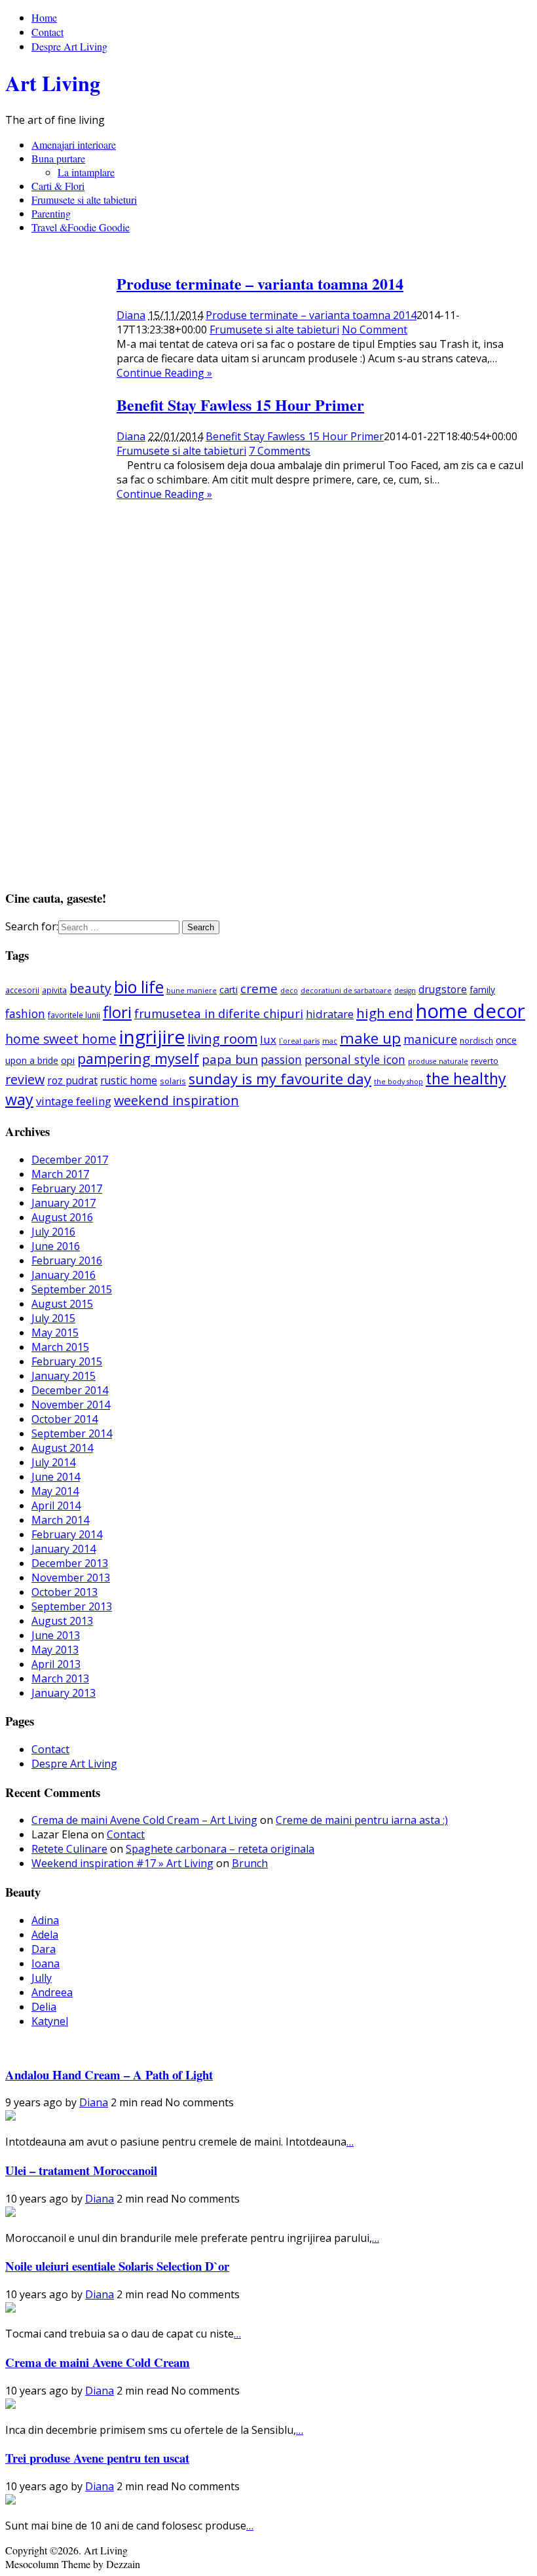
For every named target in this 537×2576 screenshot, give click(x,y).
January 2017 (64, 1203)
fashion (25, 1013)
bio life (139, 987)
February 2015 (67, 1361)
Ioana (46, 1963)
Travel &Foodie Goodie (81, 227)
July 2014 (53, 1462)
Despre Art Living (69, 46)
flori (117, 1012)
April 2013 (56, 1664)
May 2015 (55, 1333)
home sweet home (61, 1039)
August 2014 (62, 1448)
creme (259, 988)
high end (385, 1013)
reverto (485, 1061)
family (482, 990)
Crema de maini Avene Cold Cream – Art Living (144, 1820)
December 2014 (70, 1390)
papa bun (230, 1059)
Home (44, 17)
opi (68, 1060)
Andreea (52, 1992)
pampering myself (138, 1058)
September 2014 (72, 1433)
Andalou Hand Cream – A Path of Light (109, 2074)
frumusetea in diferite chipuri (219, 1013)
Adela (45, 1935)
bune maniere (192, 991)
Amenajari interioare (74, 144)
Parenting (51, 213)
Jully (42, 1978)
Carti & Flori (58, 186)
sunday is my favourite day (280, 1079)
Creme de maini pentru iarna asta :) (362, 1820)
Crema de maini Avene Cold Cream (98, 2362)
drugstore (443, 989)
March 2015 (60, 1347)
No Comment (375, 330)
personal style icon (355, 1059)
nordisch (476, 1040)
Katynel (50, 2021)
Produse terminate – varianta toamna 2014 (260, 283)
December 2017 (70, 1160)
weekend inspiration (176, 1100)
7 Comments (280, 451)
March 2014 (60, 1520)
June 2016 (56, 1246)
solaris (173, 1081)
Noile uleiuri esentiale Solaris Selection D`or (117, 2266)
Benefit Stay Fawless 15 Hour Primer (240, 405)
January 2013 (64, 1693)
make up (370, 1038)
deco (289, 991)
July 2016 (53, 1232)
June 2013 (56, 1635)
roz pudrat (72, 1080)
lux (268, 1039)
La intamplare (86, 172)
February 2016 (67, 1260)
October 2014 (65, 1419)
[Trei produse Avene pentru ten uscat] (10, 2501)
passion (281, 1059)
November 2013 (71, 1578)
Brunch (250, 1863)
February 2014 (67, 1534)
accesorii (22, 990)
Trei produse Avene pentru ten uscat (97, 2458)
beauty (90, 988)
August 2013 (62, 1621)
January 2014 (64, 1549)
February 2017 (67, 1188)
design (405, 991)
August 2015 (62, 1304)
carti (229, 990)
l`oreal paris (299, 1041)
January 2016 (64, 1275)
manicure (430, 1039)
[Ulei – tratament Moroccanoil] (10, 2213)
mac (330, 1041)
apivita (54, 990)
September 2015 (72, 1289)
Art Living (53, 83)
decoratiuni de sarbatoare (346, 991)
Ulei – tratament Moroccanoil (81, 2170)
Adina (45, 1920)
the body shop (398, 1082)
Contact (47, 32)
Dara (44, 1949)
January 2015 (64, 1376)
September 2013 (72, 1606)
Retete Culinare (69, 1849)
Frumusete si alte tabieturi (84, 199)
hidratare (330, 1014)
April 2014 (56, 1506)
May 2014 (55, 1491)
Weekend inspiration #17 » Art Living (122, 1863)
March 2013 (60, 1678)
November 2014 (71, 1405)
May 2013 (55, 1650)
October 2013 (65, 1592)
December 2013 (70, 1563)
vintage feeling (74, 1101)
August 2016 (62, 1217)
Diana (131, 315)
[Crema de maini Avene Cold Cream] (10, 2405)
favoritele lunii (74, 1015)
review (25, 1079)
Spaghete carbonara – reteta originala (220, 1849)
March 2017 (60, 1174)
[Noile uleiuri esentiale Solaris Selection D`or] (10, 2309)
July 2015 (53, 1318)
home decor (471, 1011)
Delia (44, 2007)
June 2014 (56, 1477)
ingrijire (152, 1036)
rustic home (129, 1080)
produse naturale (438, 1061)
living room (222, 1038)
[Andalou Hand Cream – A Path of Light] (10, 2117)
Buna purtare (58, 158)
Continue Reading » (164, 373)
